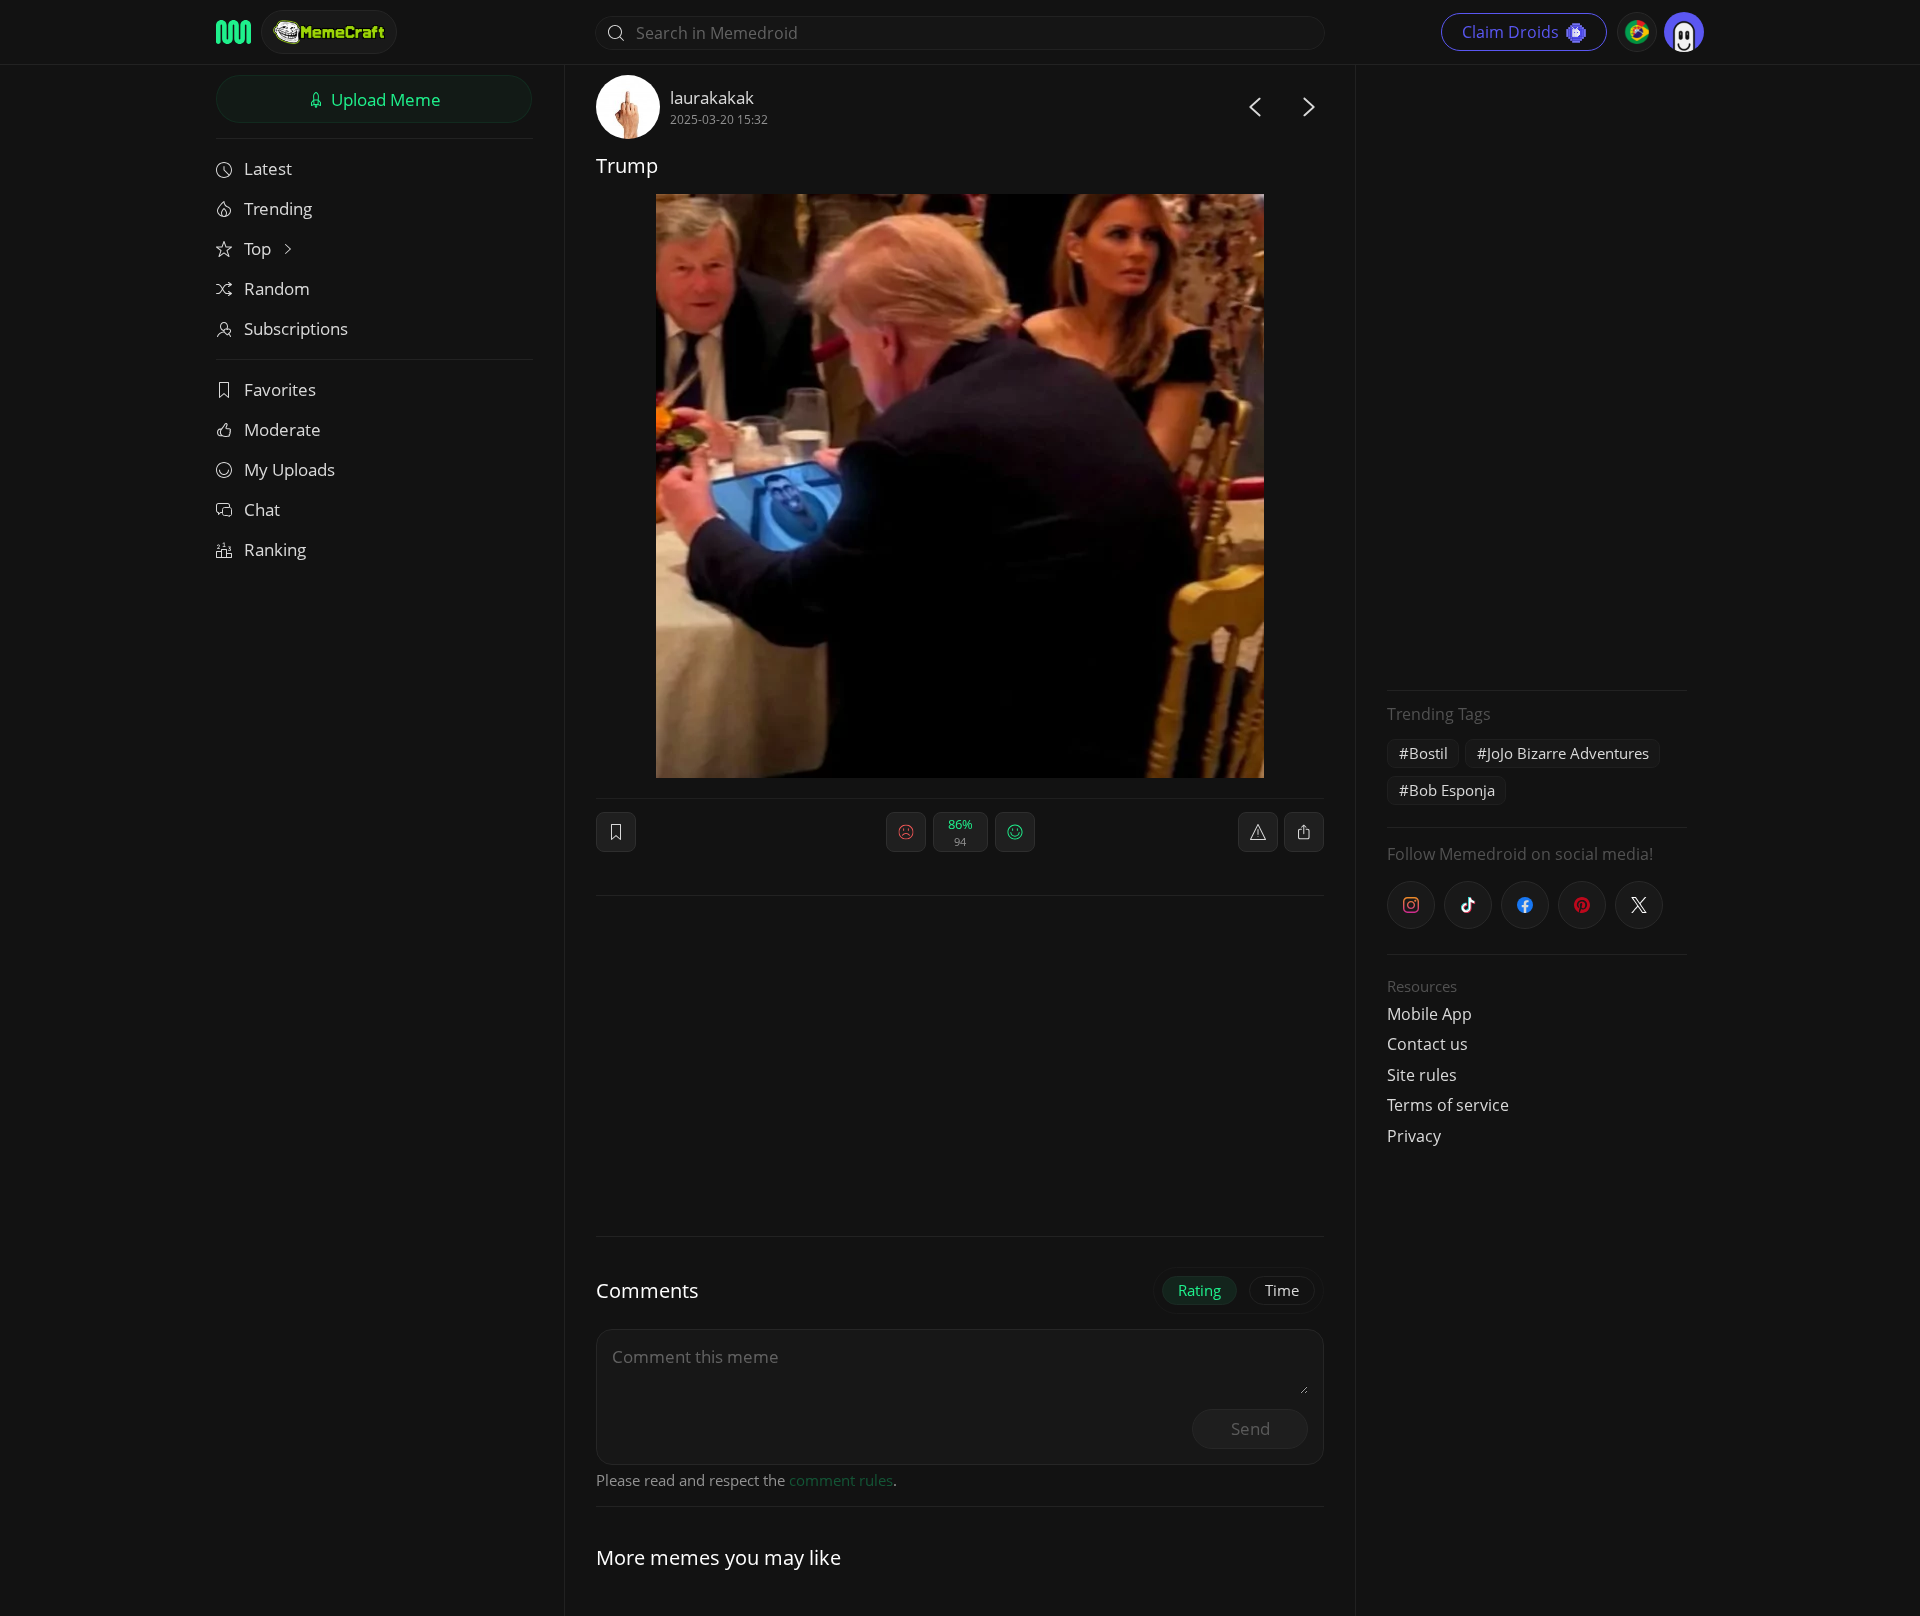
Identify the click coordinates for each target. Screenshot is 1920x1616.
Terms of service (1448, 1105)
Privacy (1414, 1136)
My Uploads (289, 469)
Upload (384, 99)
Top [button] (259, 248)
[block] (1304, 832)
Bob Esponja (1452, 790)
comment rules (841, 1480)
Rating (1199, 1290)
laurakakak (712, 97)
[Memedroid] (233, 32)
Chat (262, 509)
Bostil (1428, 753)
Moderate (282, 429)
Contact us (1427, 1044)
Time (1282, 1290)
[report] (1258, 832)
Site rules (1422, 1075)
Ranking (275, 549)
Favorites (280, 389)
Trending (278, 208)
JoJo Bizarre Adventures (1568, 753)
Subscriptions (296, 328)
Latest (268, 168)
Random (277, 288)
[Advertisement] (1537, 375)
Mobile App (1429, 1014)
